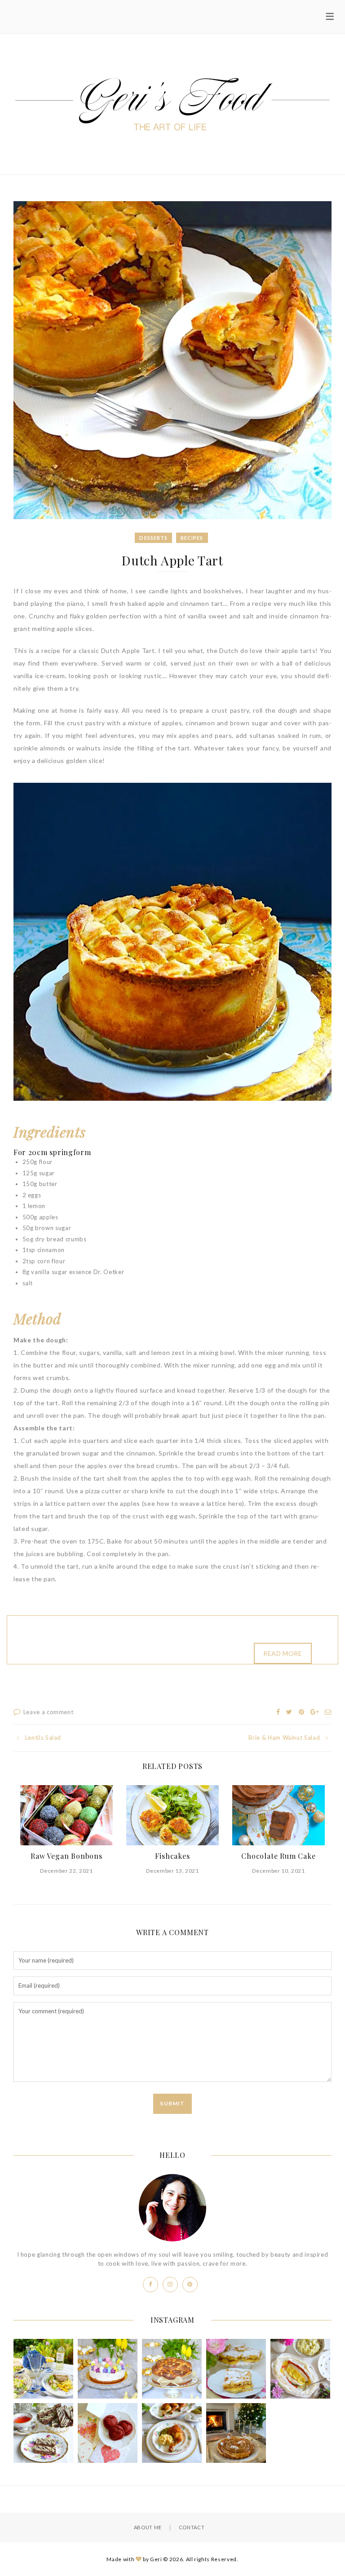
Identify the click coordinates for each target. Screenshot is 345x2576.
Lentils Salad (43, 1738)
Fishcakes (172, 1856)
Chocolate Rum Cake (278, 1856)
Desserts (153, 538)
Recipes (192, 538)
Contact (192, 2527)
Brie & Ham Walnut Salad (284, 1738)
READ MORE (283, 1653)
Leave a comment (49, 1712)
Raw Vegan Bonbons (66, 1856)
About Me (148, 2527)
